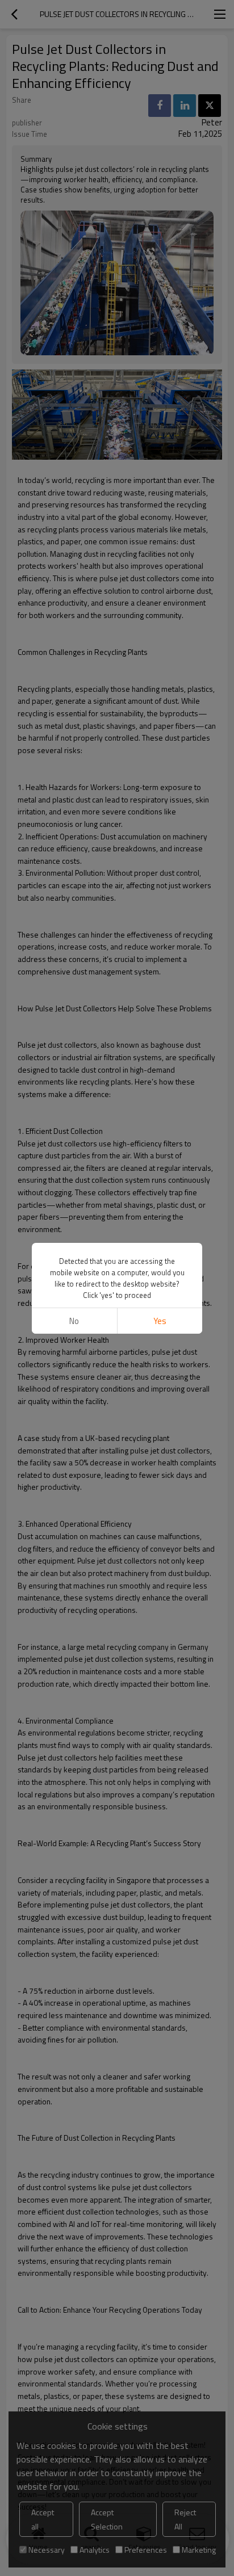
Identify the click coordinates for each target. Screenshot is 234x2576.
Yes (160, 1321)
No (74, 1321)
